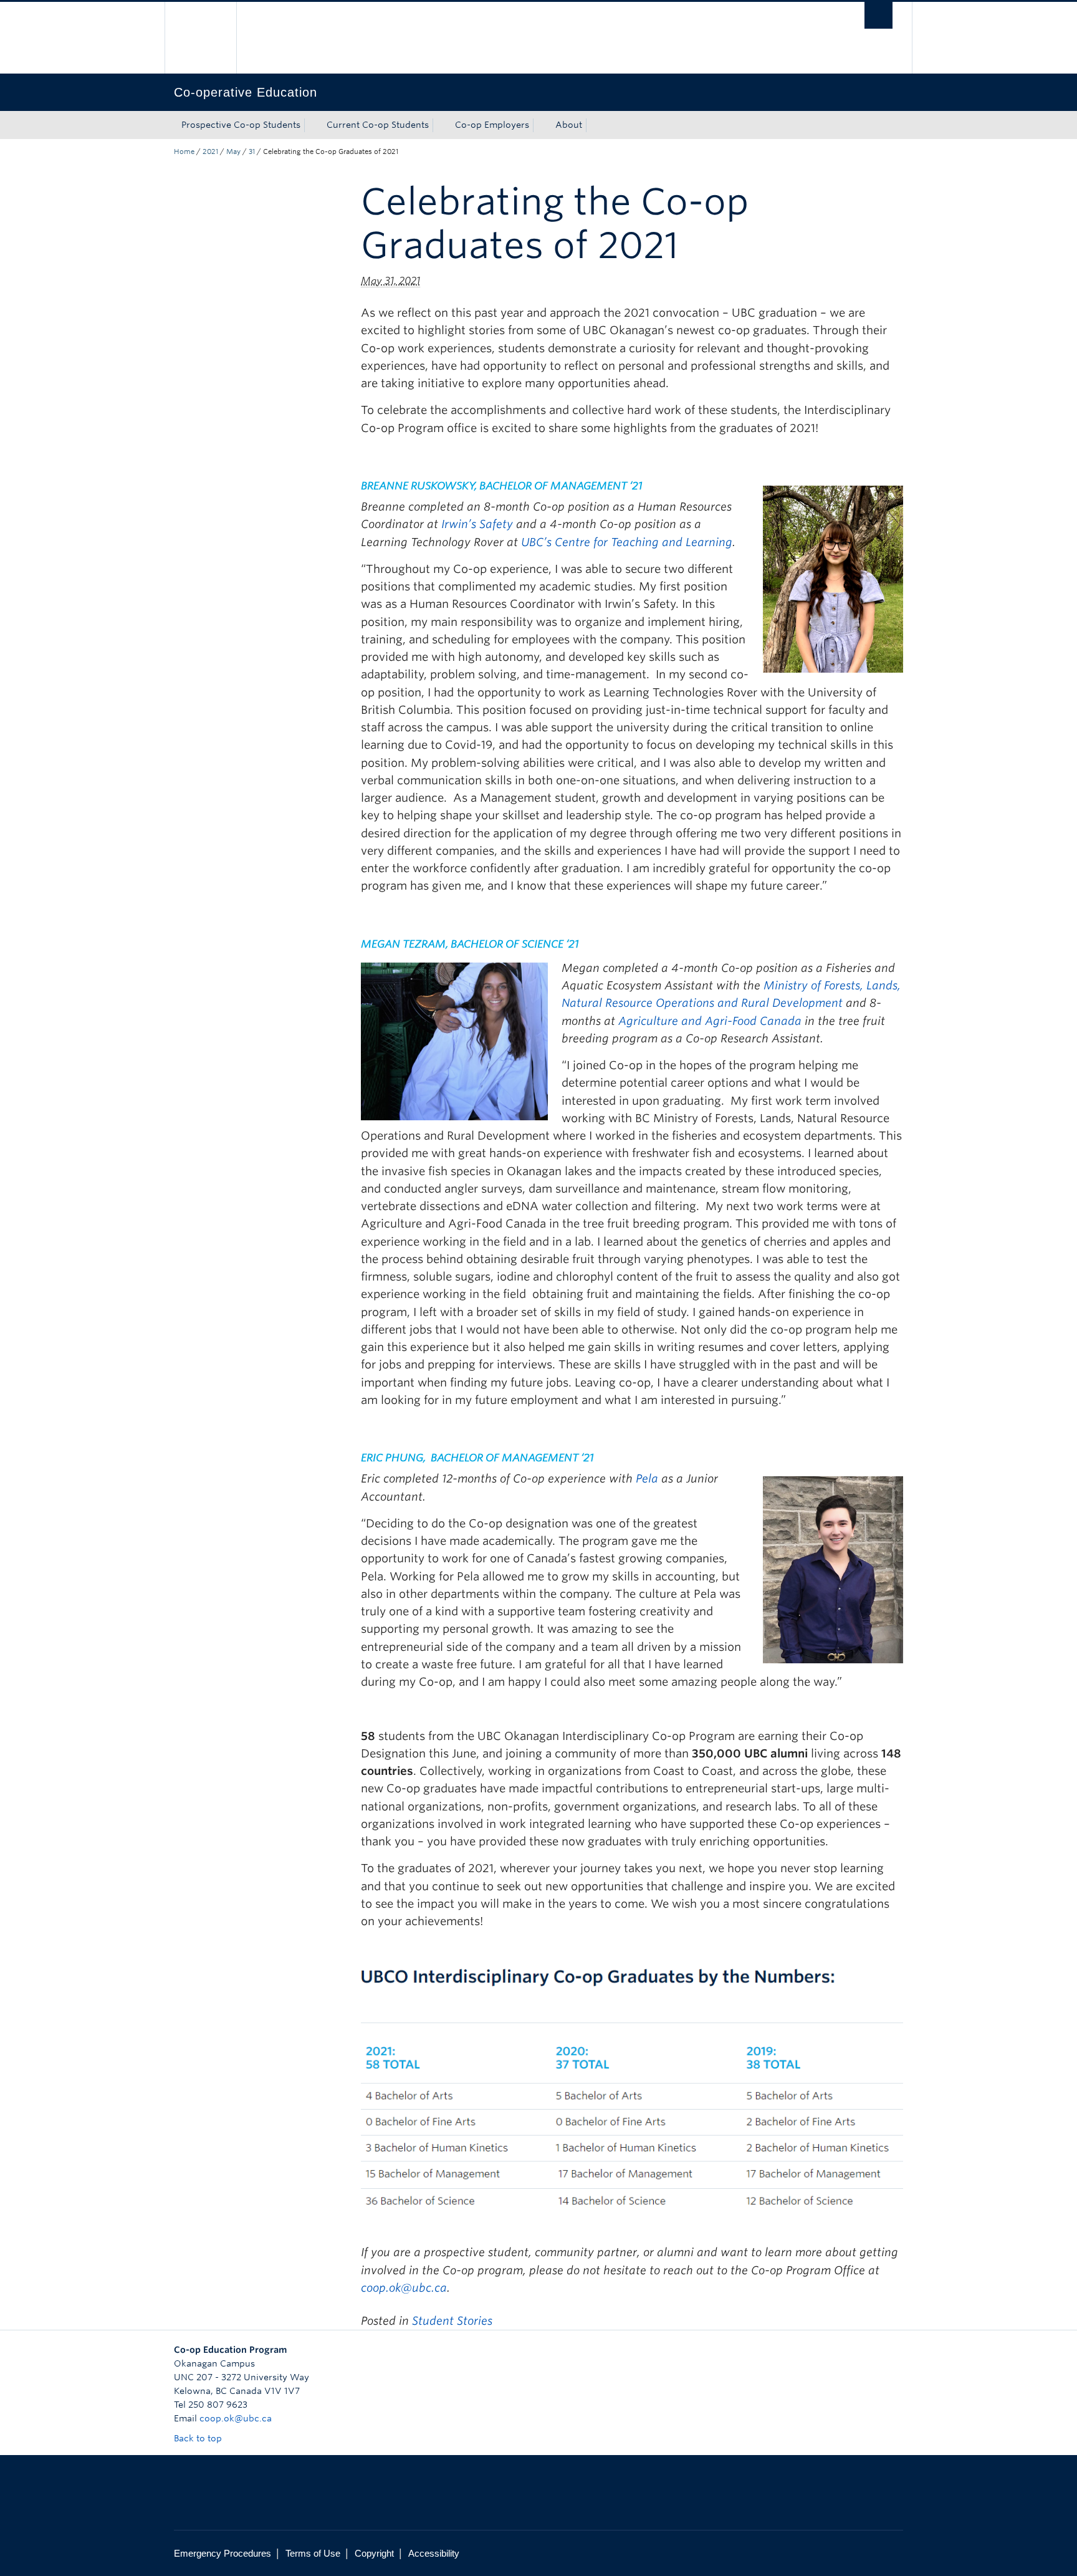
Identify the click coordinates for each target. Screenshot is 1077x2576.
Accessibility (434, 2553)
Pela (647, 1478)
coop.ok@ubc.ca (404, 2288)
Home (184, 151)
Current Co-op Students (378, 125)
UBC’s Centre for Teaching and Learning (627, 542)
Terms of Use (313, 2553)
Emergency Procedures (223, 2553)
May (233, 151)
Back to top (199, 2438)
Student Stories (452, 2321)
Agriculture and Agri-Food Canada (710, 1021)
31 (252, 151)
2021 (210, 151)
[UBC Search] (878, 15)
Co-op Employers (492, 125)
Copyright (374, 2553)
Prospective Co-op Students (241, 125)
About (569, 125)
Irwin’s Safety (477, 524)
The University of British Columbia (200, 38)
